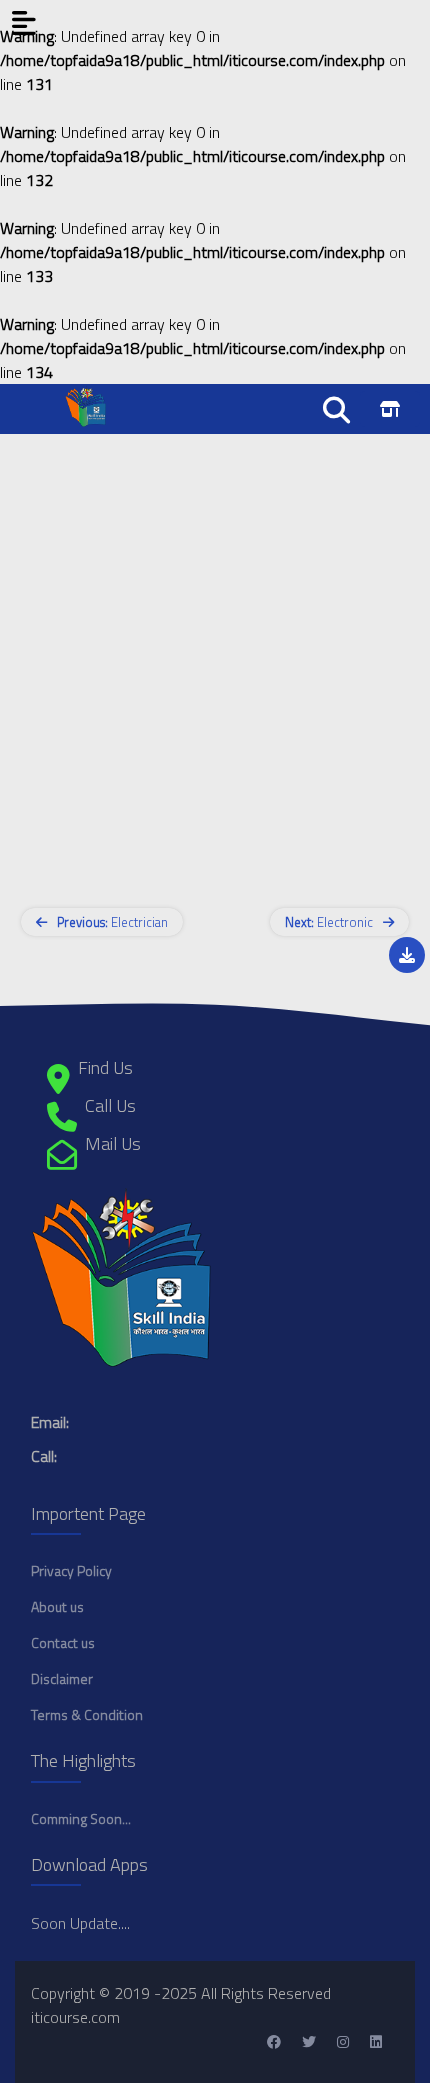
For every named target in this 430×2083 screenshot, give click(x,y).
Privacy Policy (71, 1570)
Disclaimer (62, 1678)
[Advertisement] (215, 649)
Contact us (63, 1642)
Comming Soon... (81, 1818)
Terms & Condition (87, 1714)
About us (57, 1606)
